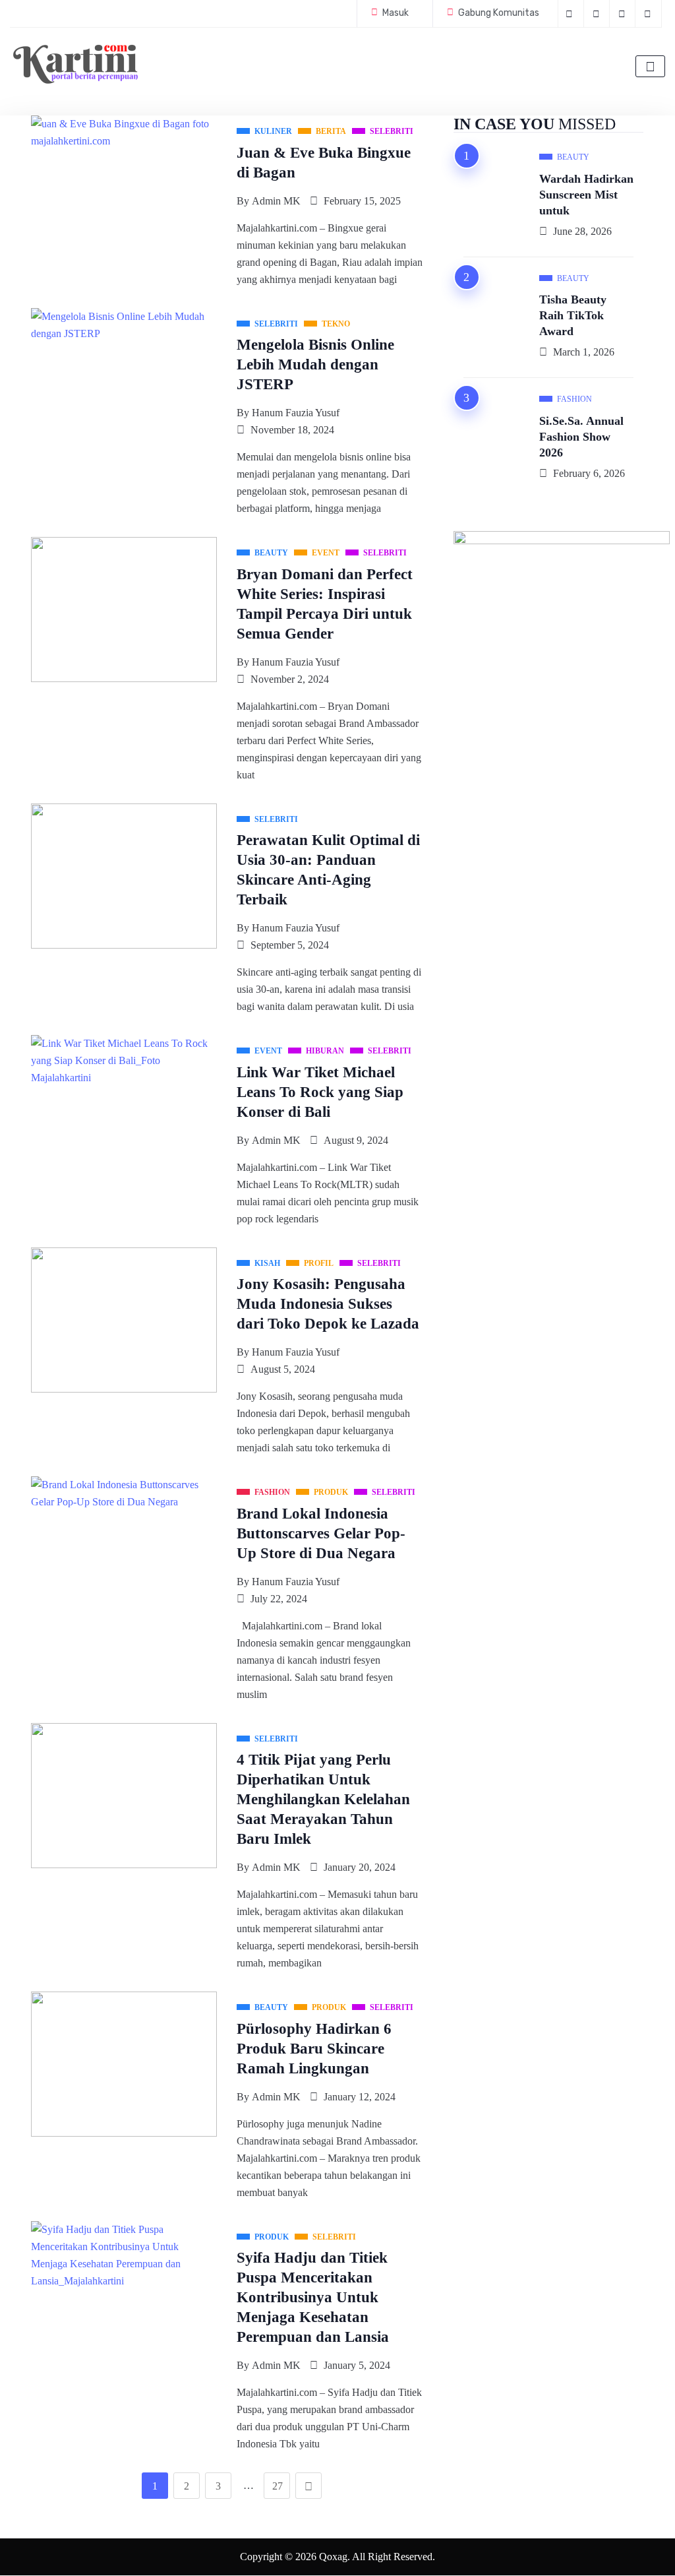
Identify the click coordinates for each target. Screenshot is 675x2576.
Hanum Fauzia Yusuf (296, 413)
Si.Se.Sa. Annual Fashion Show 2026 (581, 437)
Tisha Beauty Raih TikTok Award (573, 315)
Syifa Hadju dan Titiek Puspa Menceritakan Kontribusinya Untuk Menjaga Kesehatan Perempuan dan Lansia (313, 2297)
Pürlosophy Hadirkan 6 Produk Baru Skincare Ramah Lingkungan (314, 2049)
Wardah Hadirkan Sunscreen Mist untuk (586, 195)
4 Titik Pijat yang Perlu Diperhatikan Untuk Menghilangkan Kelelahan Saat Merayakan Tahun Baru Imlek (323, 1799)
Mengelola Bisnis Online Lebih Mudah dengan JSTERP (315, 364)
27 (278, 2486)
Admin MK (276, 201)
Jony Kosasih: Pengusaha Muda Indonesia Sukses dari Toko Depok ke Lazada (328, 1304)
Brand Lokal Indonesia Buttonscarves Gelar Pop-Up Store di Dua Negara (321, 1533)
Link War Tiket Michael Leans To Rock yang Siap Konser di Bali (320, 1092)
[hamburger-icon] (650, 66)
